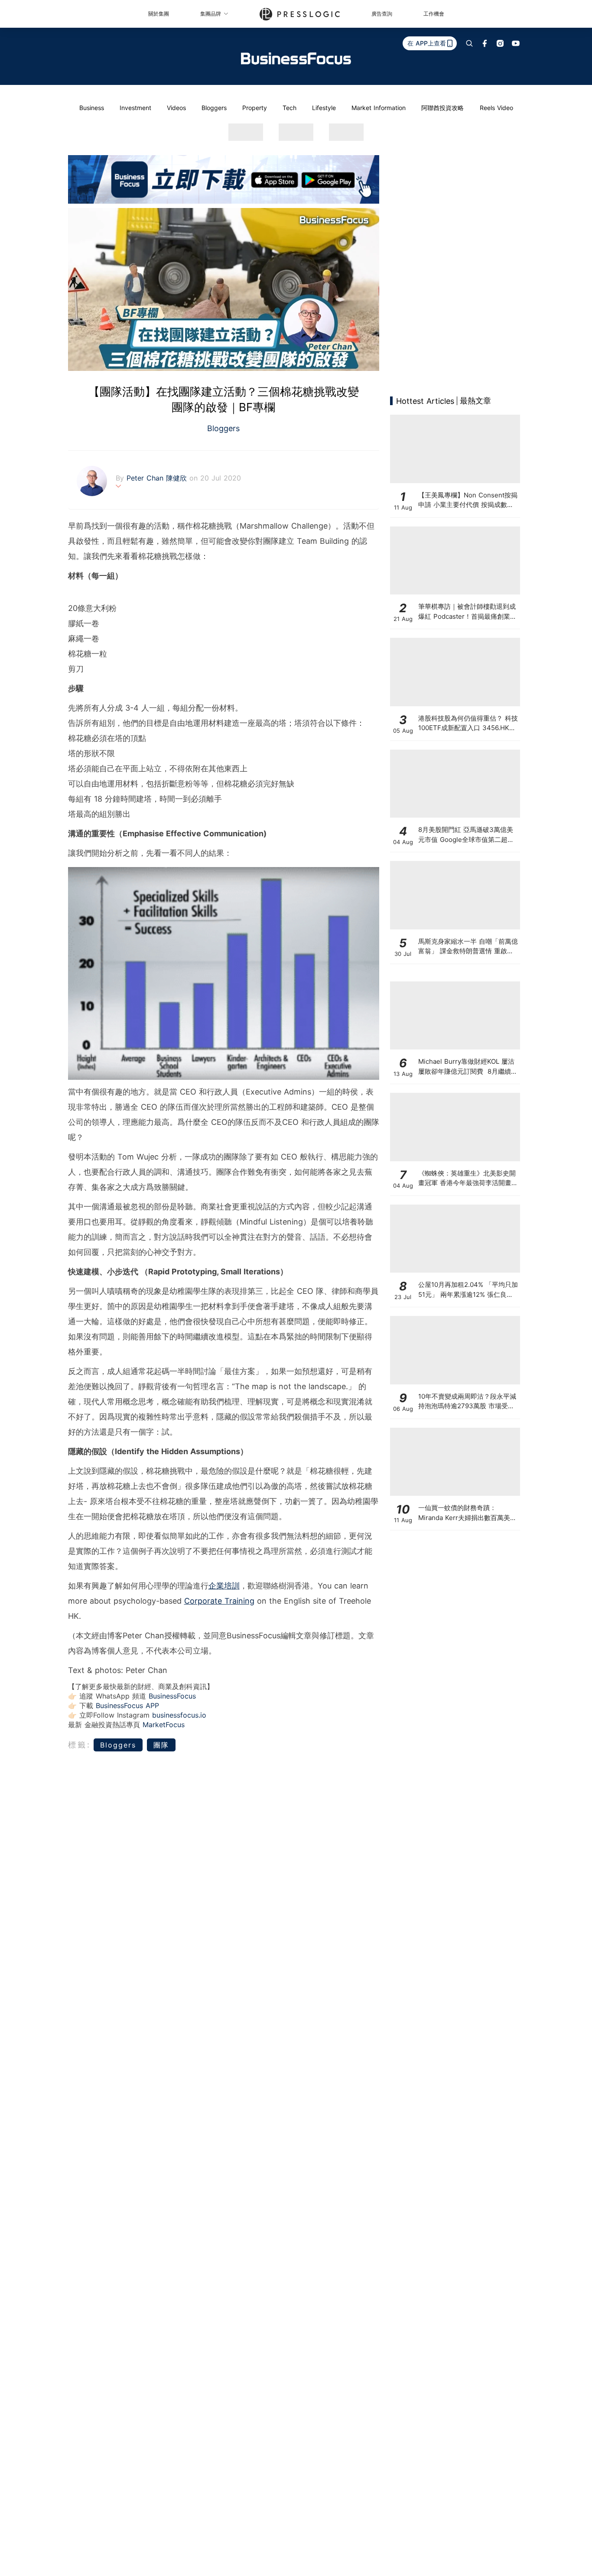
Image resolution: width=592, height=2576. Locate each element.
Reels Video (496, 108)
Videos (176, 108)
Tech (289, 108)
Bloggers (214, 108)
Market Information (379, 108)
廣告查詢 (382, 14)
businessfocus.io (179, 1715)
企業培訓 (224, 1586)
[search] (469, 43)
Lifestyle (324, 108)
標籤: (80, 1745)
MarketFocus (164, 1725)
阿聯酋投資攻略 (442, 108)
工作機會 (434, 14)
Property (255, 108)
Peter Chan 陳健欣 (158, 478)
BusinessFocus (172, 1696)
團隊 (161, 1745)
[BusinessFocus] (296, 58)
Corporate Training (219, 1601)
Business (92, 108)
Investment (135, 108)
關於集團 (159, 14)
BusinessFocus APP (127, 1705)
